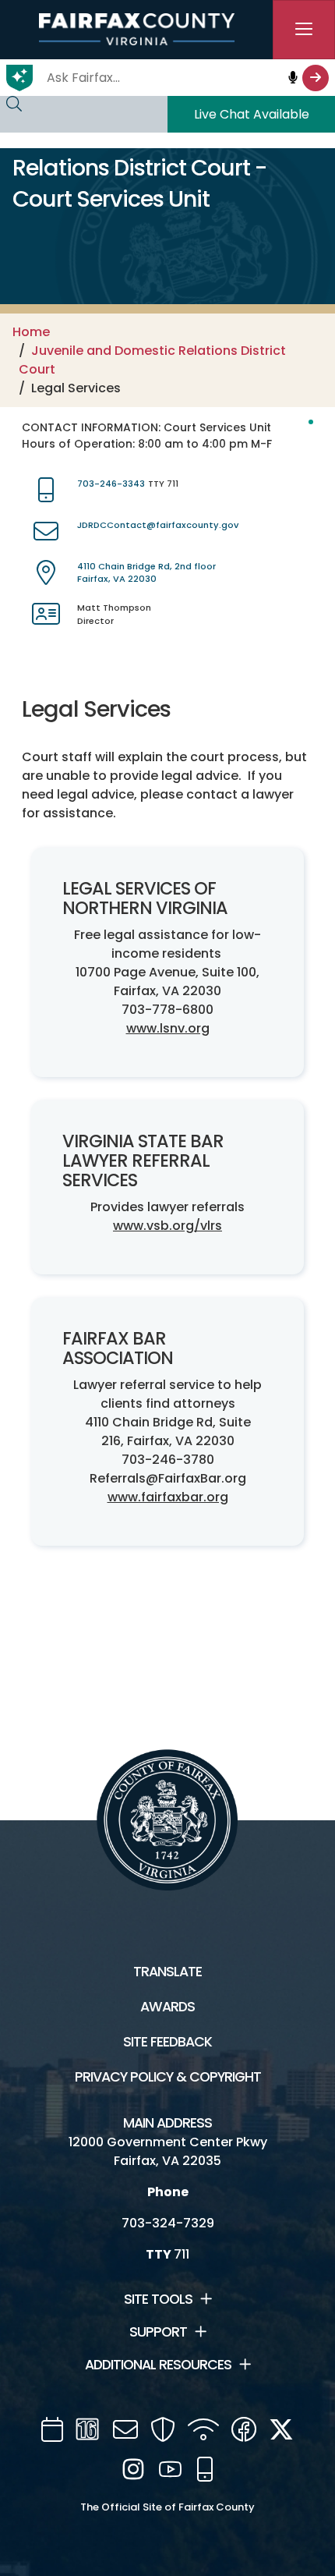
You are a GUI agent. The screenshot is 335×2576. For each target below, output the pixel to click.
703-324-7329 (168, 2223)
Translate (167, 1972)
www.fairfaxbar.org (168, 1497)
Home (31, 332)
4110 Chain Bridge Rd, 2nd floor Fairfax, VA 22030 (146, 573)
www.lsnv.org (168, 1028)
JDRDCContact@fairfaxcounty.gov (158, 525)
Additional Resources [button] (158, 2365)
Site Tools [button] (158, 2299)
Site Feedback (167, 2042)
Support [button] (158, 2332)
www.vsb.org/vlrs (167, 1226)
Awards (167, 2007)
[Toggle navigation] (304, 30)
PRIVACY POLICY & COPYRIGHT (168, 2077)
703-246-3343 (111, 484)
